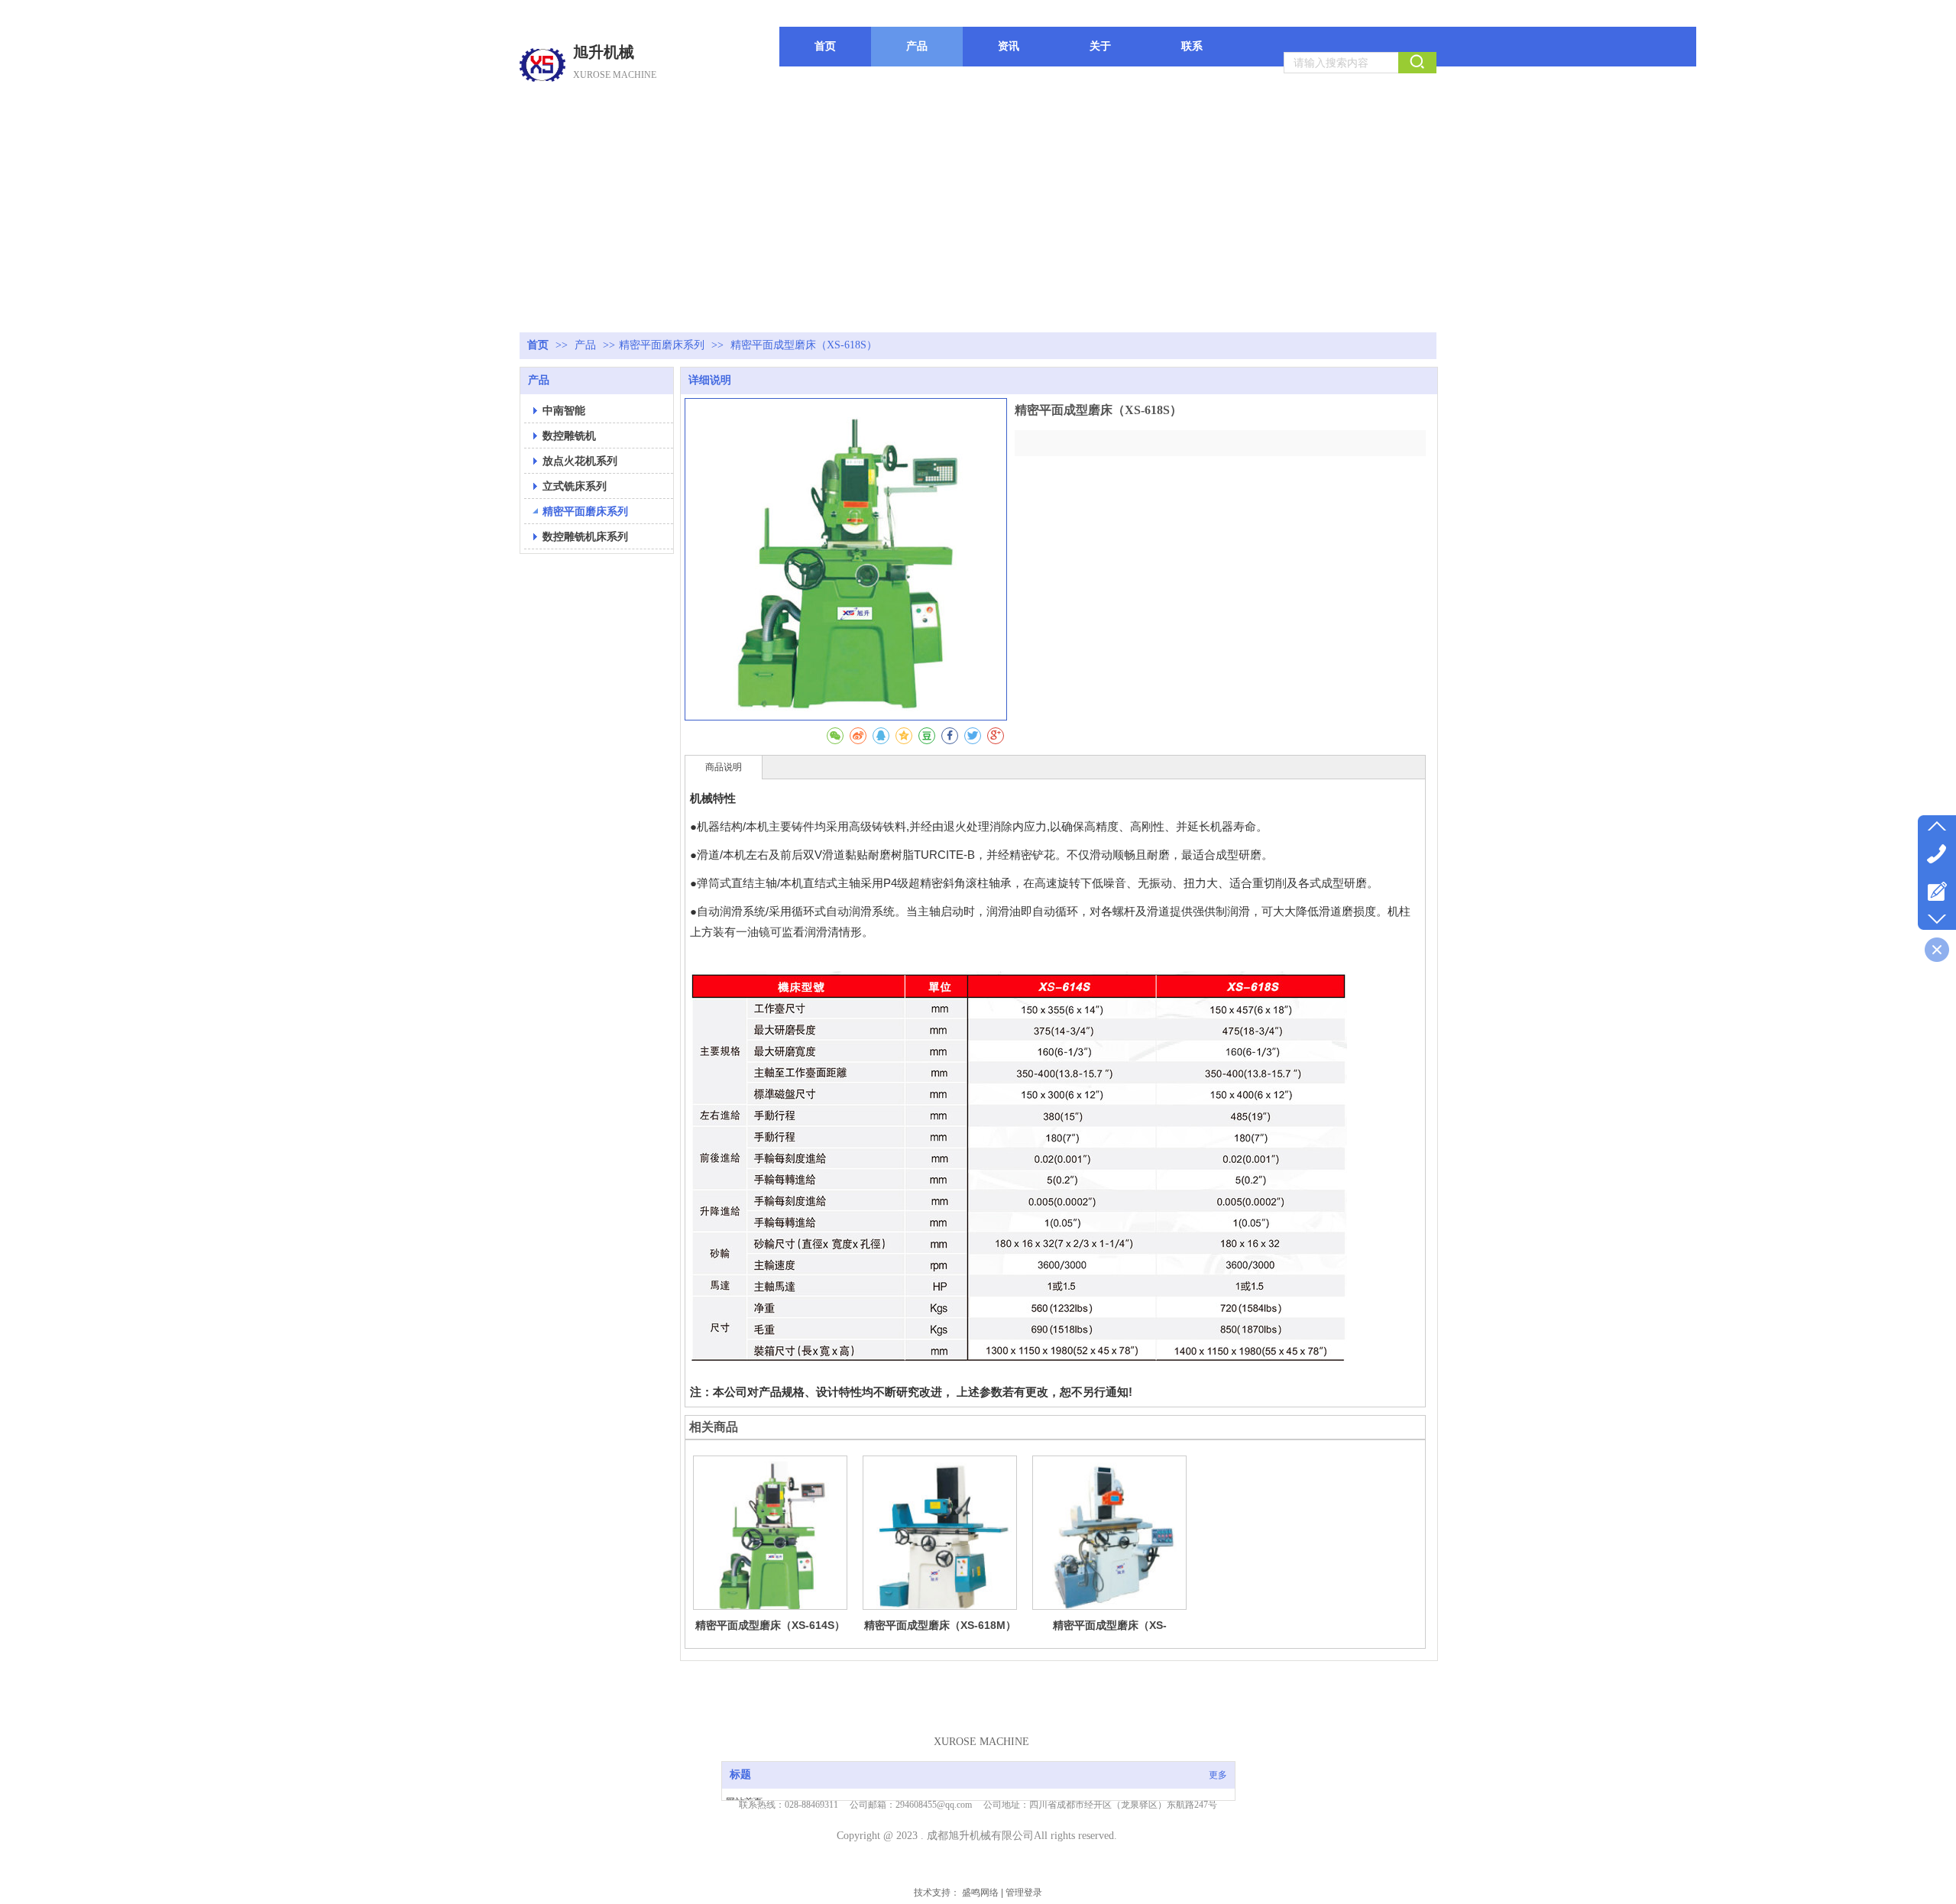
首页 (538, 345)
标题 (740, 1774)
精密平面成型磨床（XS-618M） (940, 1625)
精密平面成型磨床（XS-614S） (770, 1625)
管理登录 (1024, 1893)
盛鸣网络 (980, 1893)
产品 (587, 345)
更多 (1218, 1775)
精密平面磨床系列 (662, 345)
